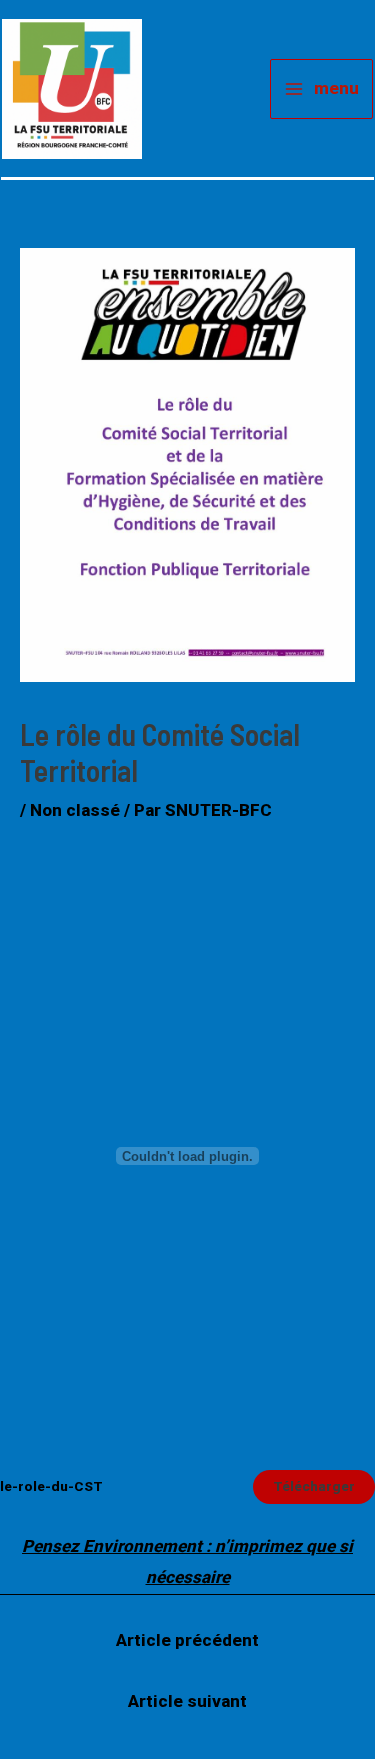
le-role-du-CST (51, 1486)
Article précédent (187, 1640)
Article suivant (187, 1701)
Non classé (75, 810)
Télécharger (314, 1486)
